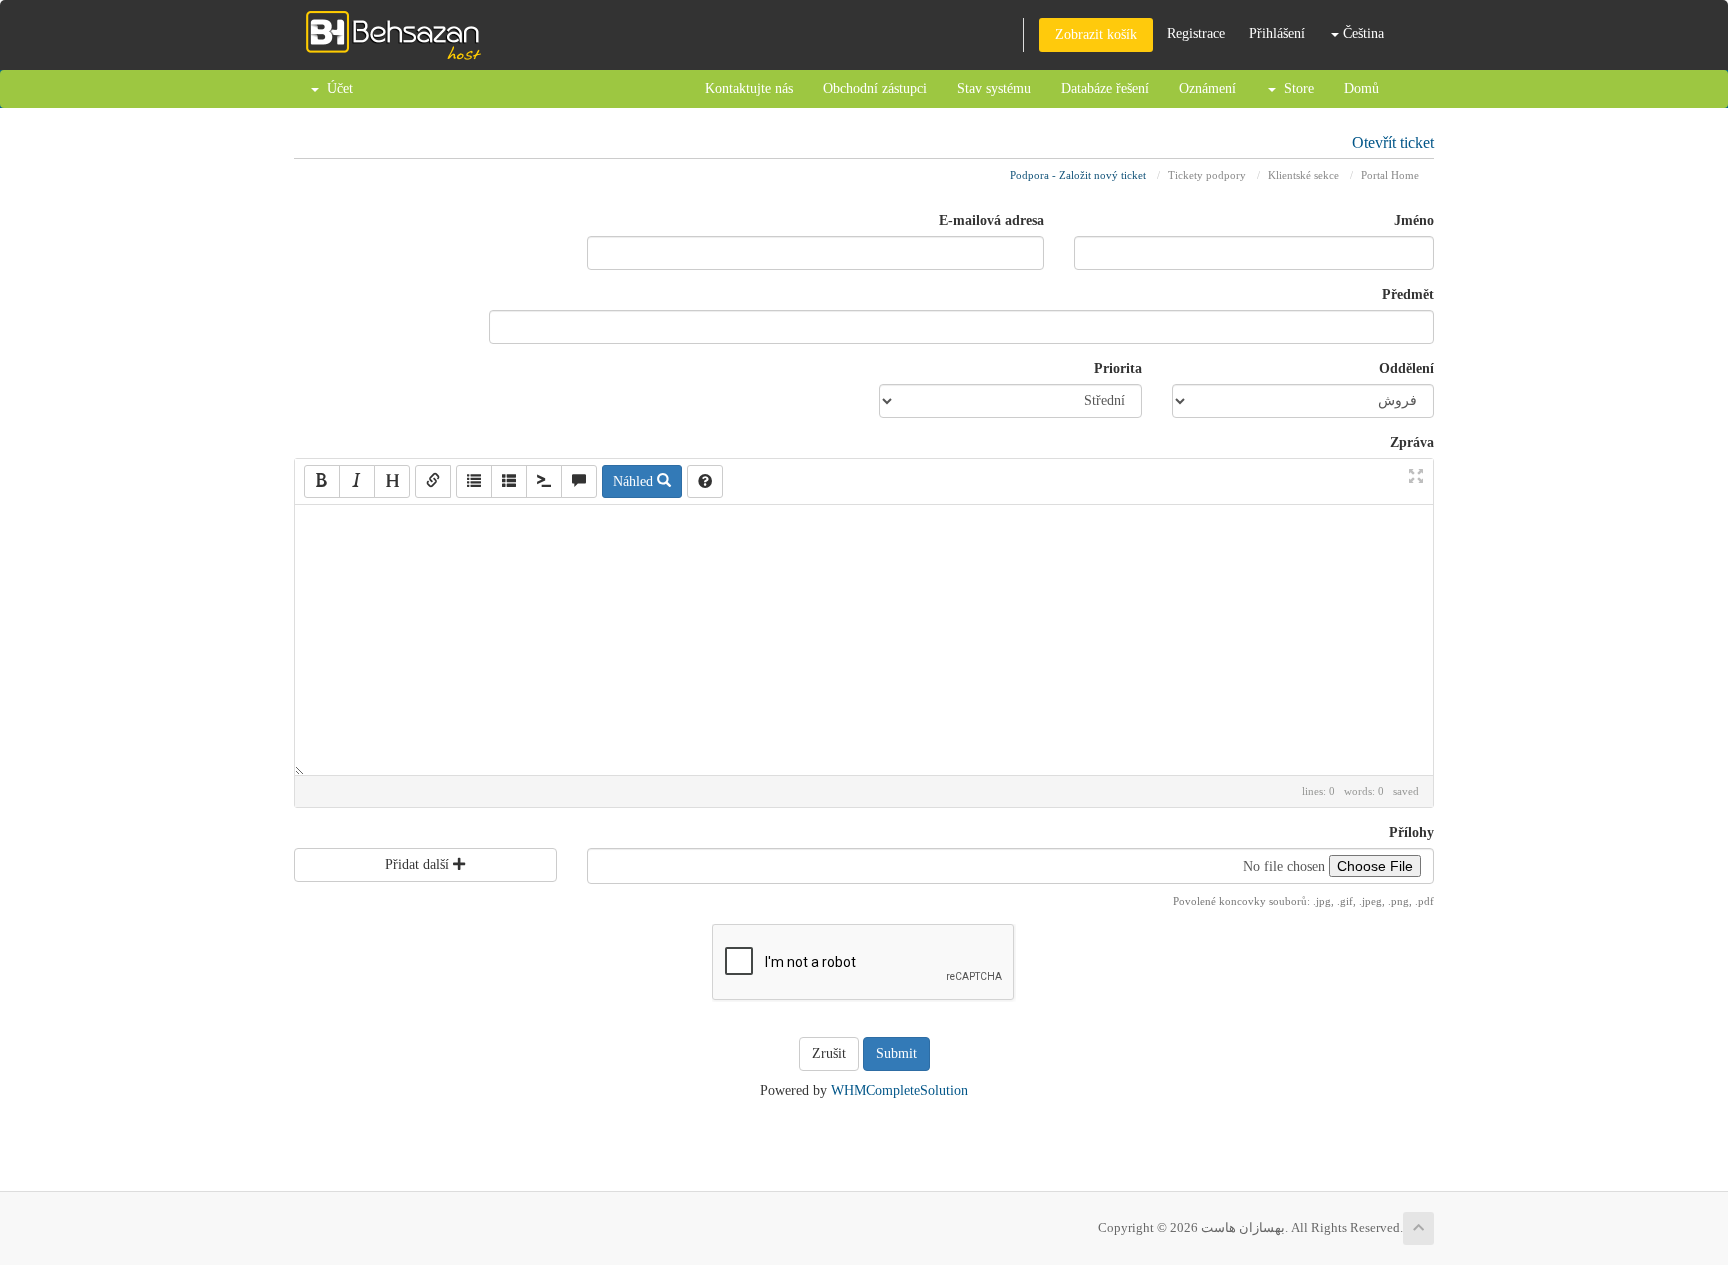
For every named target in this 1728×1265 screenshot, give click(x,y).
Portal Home (1390, 175)
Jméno (1414, 220)
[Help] (705, 481)
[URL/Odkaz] (433, 481)
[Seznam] (474, 481)
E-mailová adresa (991, 220)
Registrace (1196, 33)
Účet (336, 88)
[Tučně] (322, 481)
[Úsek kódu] (544, 481)
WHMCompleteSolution (899, 1090)
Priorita (1118, 368)
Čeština (1361, 33)
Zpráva (1412, 442)
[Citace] (579, 481)
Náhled (635, 481)
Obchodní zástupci (875, 88)
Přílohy (1411, 832)
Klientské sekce (1303, 175)
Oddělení (1406, 368)
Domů (1361, 88)
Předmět (1408, 294)
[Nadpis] (392, 481)
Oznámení (1207, 88)
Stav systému (994, 88)
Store (1295, 88)
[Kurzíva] (357, 481)
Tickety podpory (1207, 175)
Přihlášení (1277, 33)
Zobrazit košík (1096, 34)
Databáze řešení (1105, 88)
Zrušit (829, 1053)
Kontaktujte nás (749, 88)
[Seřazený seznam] (509, 481)
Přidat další (419, 864)
